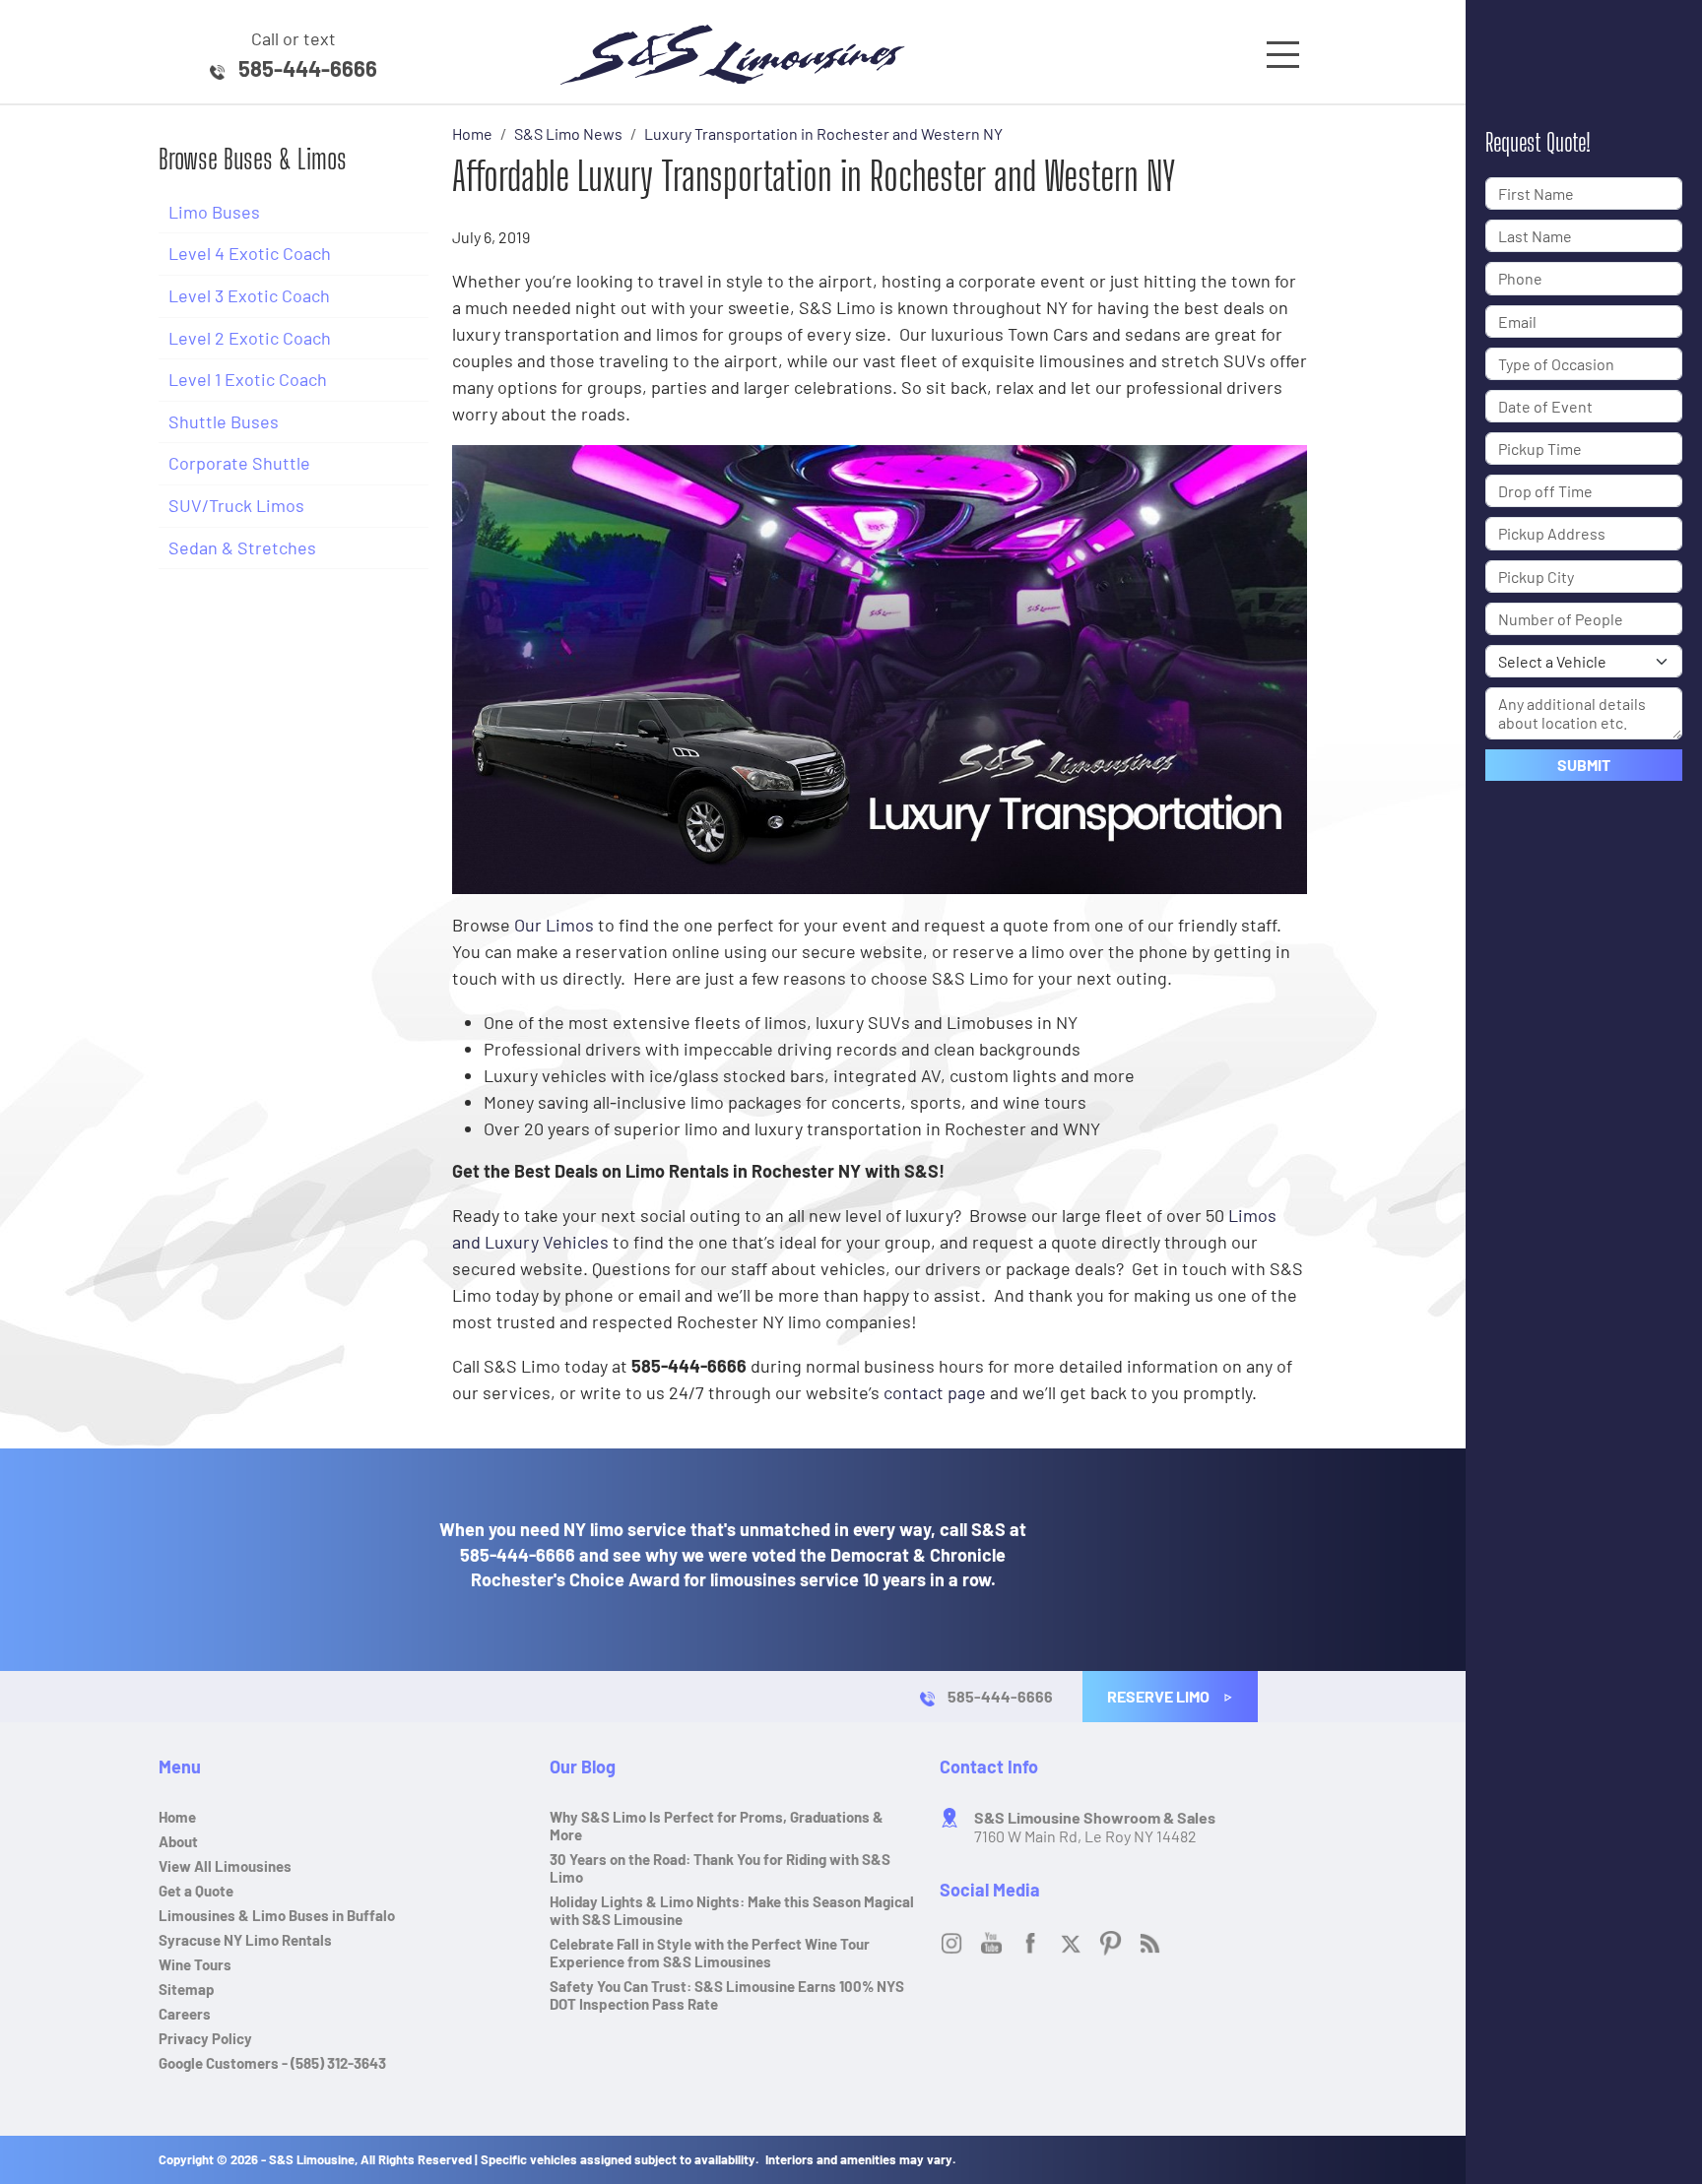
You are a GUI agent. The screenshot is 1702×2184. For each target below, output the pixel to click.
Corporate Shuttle (239, 463)
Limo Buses (214, 212)
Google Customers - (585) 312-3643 (272, 2063)
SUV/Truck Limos (236, 505)
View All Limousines (225, 1866)
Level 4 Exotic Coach (250, 253)
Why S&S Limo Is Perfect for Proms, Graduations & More (717, 1826)
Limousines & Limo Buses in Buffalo (277, 1915)
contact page (935, 1392)
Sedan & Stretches (242, 547)
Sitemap (187, 1989)
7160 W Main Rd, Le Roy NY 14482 (1095, 1827)
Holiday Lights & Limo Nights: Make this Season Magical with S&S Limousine (732, 1910)
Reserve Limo (1160, 1696)
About (178, 1841)
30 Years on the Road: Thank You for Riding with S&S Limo (720, 1868)
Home (177, 1817)
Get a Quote (196, 1891)
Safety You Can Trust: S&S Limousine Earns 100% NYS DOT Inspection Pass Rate (727, 1995)
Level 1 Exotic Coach (248, 379)
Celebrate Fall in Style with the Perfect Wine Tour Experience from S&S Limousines (710, 1953)
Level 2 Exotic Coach (250, 338)
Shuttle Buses (224, 421)
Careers (185, 2014)
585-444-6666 (308, 68)
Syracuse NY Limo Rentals (245, 1940)
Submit (1584, 765)
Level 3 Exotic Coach (249, 295)
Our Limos (554, 925)
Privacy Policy (205, 2038)
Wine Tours (195, 1964)
